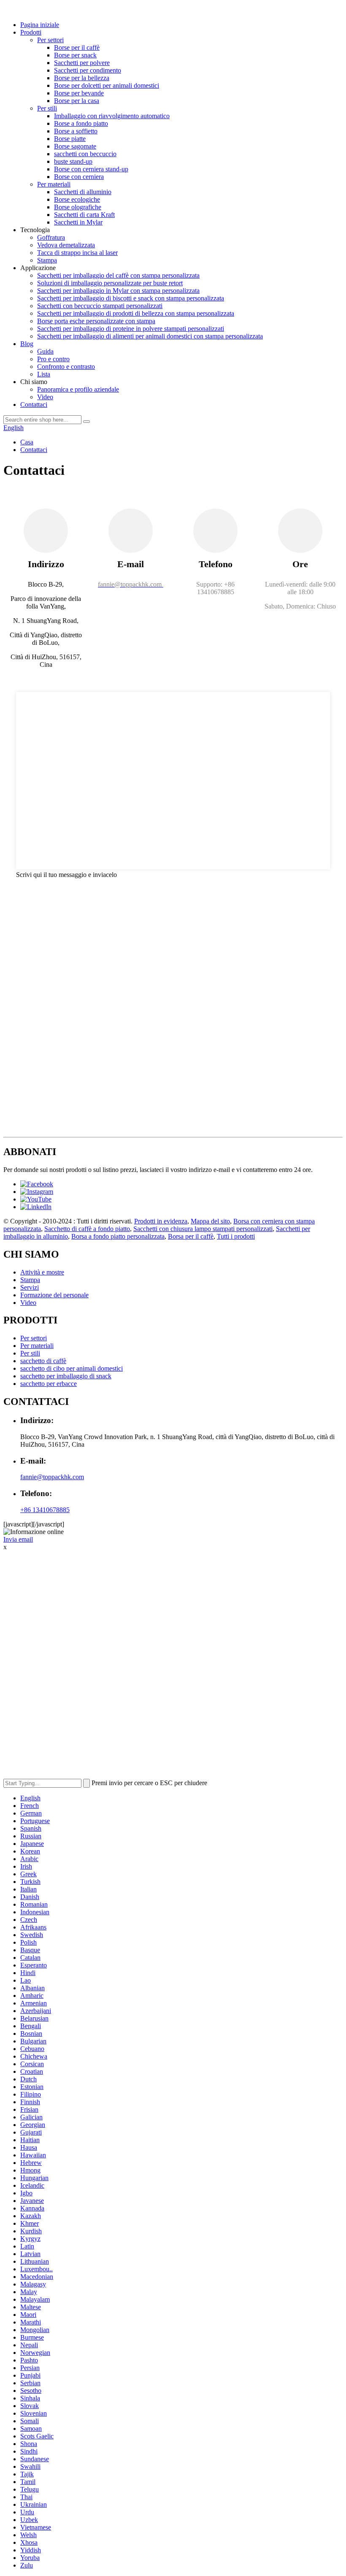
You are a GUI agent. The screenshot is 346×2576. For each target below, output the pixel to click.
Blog (27, 344)
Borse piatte (70, 139)
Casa (27, 442)
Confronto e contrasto (66, 367)
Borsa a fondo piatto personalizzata (118, 1236)
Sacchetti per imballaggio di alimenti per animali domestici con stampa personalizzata (150, 336)
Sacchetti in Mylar (78, 222)
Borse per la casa (77, 101)
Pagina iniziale (40, 25)
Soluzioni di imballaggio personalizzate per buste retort (110, 283)
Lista (44, 374)
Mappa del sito (210, 1221)
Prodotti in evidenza (161, 1221)
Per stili (47, 108)
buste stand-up (73, 161)
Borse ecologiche (77, 199)
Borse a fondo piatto (81, 123)
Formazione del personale (54, 1295)
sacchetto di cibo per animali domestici (72, 1368)
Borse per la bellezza (82, 78)
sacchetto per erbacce (49, 1384)
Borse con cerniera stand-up (91, 169)
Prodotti (31, 32)
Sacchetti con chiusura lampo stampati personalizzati (203, 1229)
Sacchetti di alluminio (83, 192)
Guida (45, 351)
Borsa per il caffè (191, 1236)
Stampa (47, 260)
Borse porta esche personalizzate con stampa (96, 321)
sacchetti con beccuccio (85, 154)
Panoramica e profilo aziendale (78, 389)
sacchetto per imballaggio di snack (66, 1376)
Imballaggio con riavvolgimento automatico (112, 116)
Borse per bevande (79, 93)
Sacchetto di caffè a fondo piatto (87, 1229)
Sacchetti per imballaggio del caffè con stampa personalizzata (118, 275)
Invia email (18, 1539)
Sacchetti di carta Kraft (84, 215)
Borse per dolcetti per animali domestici (107, 85)
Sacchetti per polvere (82, 63)
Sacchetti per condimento (88, 70)
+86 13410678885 (45, 1510)
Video (45, 397)
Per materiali (54, 184)
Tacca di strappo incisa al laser (77, 253)
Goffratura (51, 237)
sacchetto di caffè (43, 1361)
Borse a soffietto (76, 131)
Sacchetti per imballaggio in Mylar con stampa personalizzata (118, 291)
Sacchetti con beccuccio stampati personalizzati (100, 306)
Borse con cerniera (79, 177)
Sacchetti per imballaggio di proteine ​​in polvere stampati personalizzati (131, 329)
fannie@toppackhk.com (52, 1477)
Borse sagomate (75, 146)
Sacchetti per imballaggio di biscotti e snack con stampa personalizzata (131, 298)
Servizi (30, 1287)
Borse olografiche (78, 207)
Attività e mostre (42, 1272)
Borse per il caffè (77, 47)
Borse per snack (75, 55)
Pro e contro (53, 359)
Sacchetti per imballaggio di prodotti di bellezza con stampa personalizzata (136, 313)
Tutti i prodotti (236, 1236)
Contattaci (34, 405)
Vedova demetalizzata (66, 245)
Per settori (50, 40)
